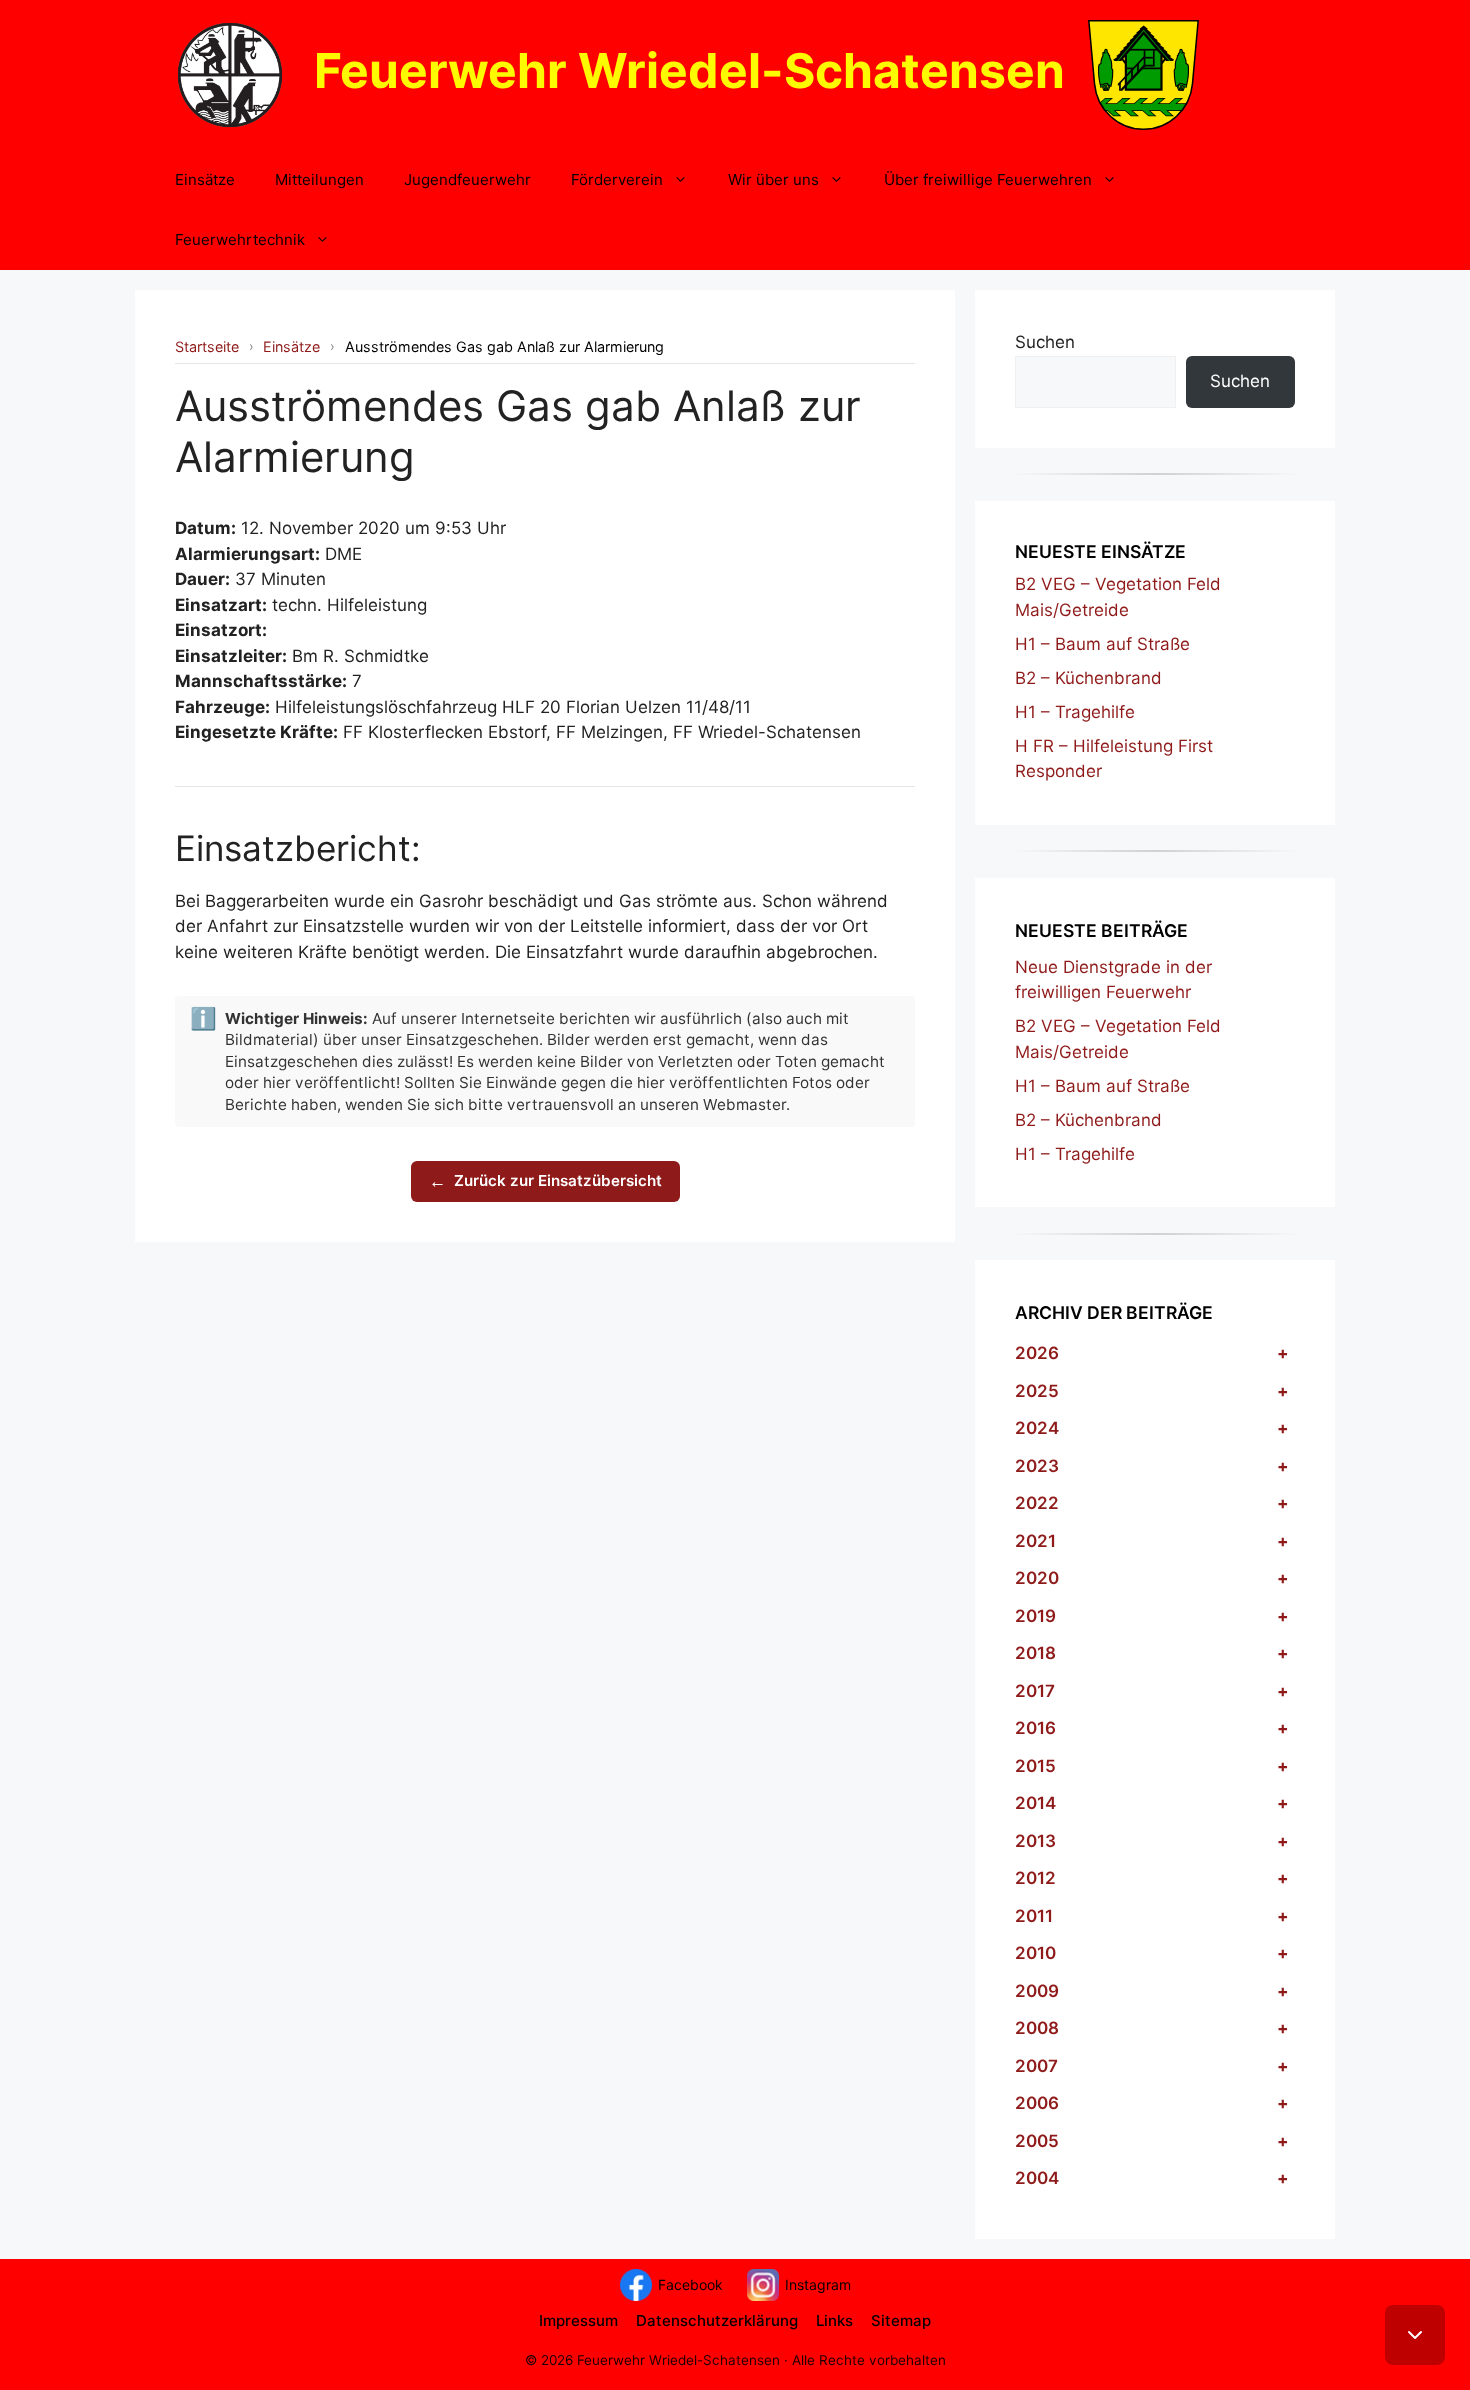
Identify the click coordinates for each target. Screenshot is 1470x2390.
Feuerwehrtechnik (240, 239)
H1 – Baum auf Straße (1102, 644)
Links (834, 2320)
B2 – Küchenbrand (1088, 678)
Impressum (578, 2320)
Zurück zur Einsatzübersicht (545, 1181)
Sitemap (901, 2320)
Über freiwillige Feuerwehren (988, 179)
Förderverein (617, 179)
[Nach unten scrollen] (1415, 2335)
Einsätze (205, 179)
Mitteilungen (319, 179)
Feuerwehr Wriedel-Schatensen (689, 70)
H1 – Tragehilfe (1075, 712)
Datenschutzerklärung (717, 2320)
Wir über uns (773, 179)
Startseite (207, 346)
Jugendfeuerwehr (467, 179)
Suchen (1045, 342)
